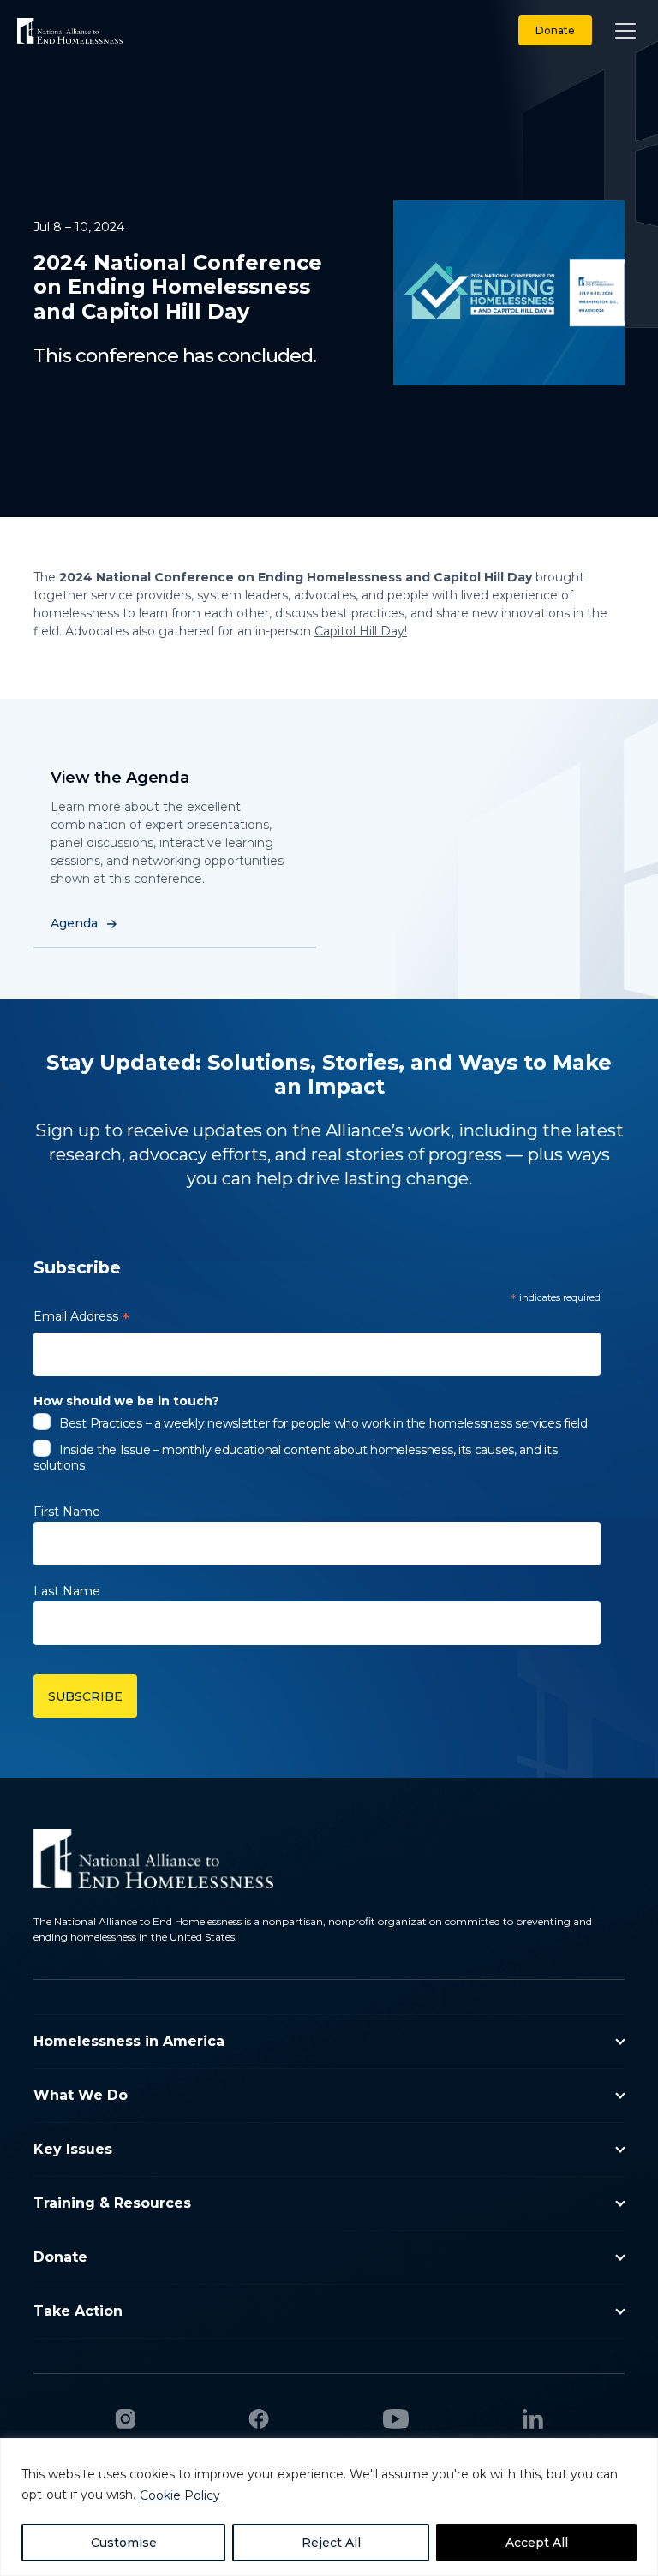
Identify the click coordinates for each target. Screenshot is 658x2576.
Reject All (331, 2543)
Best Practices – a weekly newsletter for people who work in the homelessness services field (323, 1423)
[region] (329, 2507)
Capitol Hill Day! (361, 631)
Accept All (537, 2543)
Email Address (81, 1319)
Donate (555, 30)
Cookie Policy (180, 2495)
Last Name (67, 1591)
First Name (67, 1512)
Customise (124, 2543)
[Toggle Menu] (625, 30)
